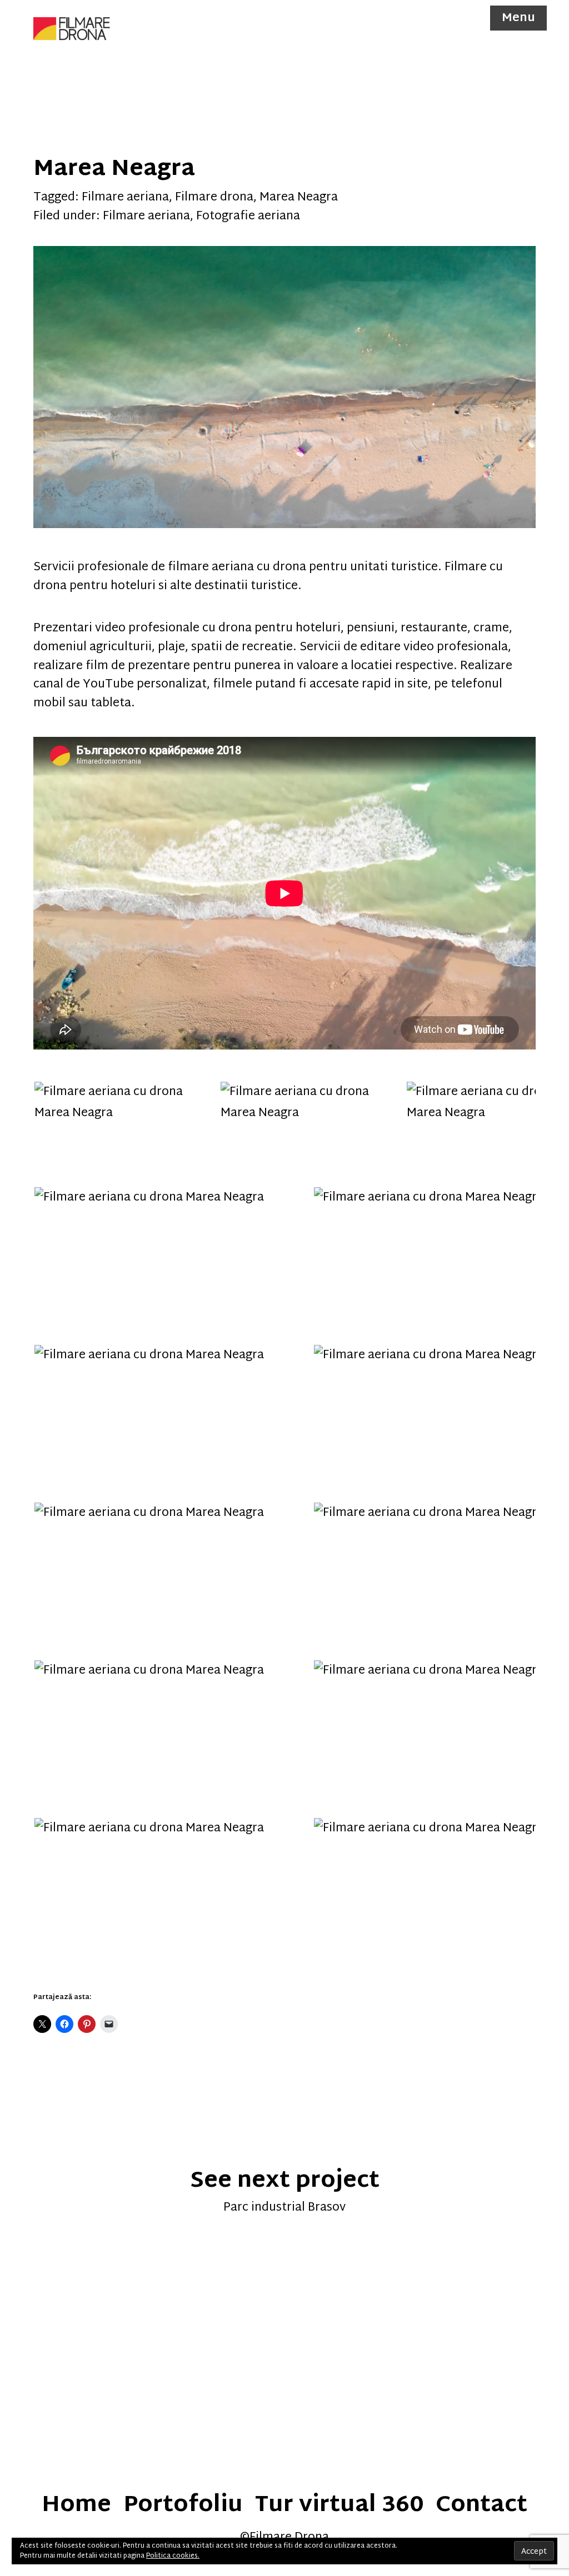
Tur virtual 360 (339, 2506)
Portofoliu (183, 2506)
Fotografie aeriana (248, 217)
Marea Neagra (299, 198)
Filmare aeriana (125, 198)
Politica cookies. (173, 2556)
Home (76, 2506)
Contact (481, 2506)
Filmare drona (214, 198)
